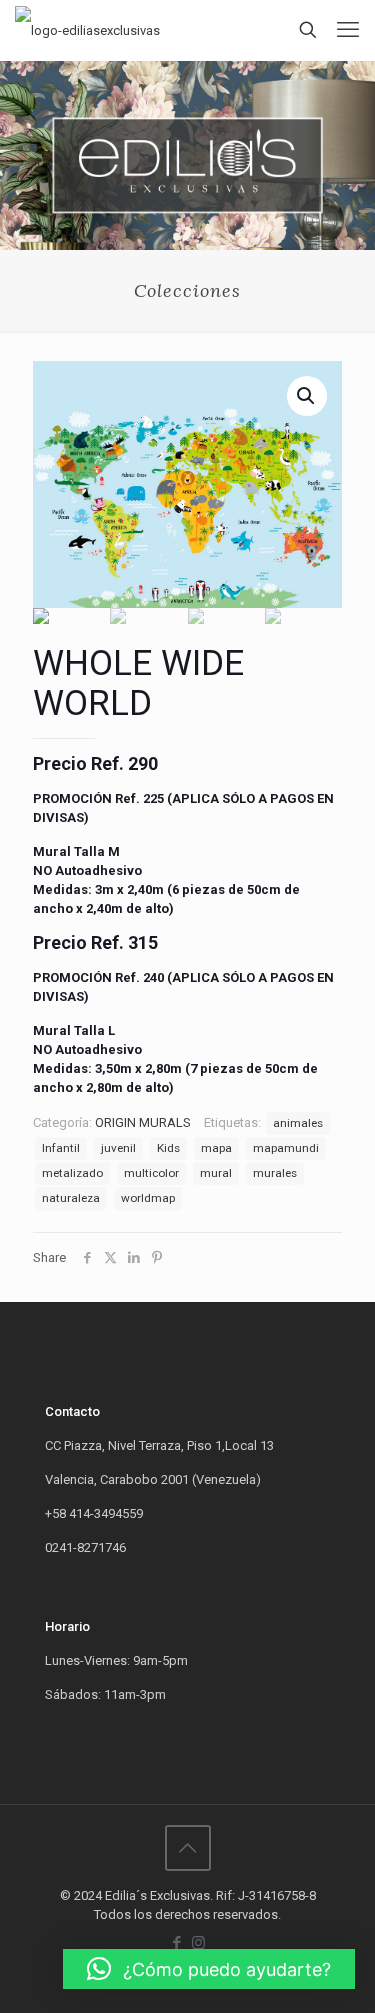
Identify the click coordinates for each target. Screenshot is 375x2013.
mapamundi (286, 1148)
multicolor (151, 1173)
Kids (168, 1148)
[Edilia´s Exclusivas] (87, 30)
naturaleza (71, 1198)
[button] (209, 1969)
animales (298, 1123)
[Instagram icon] (198, 1943)
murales (275, 1173)
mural (216, 1173)
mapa (216, 1148)
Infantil (61, 1148)
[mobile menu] (348, 30)
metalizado (72, 1173)
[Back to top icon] (188, 1848)
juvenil (118, 1148)
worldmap (148, 1198)
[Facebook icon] (177, 1943)
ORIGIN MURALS (143, 1122)
